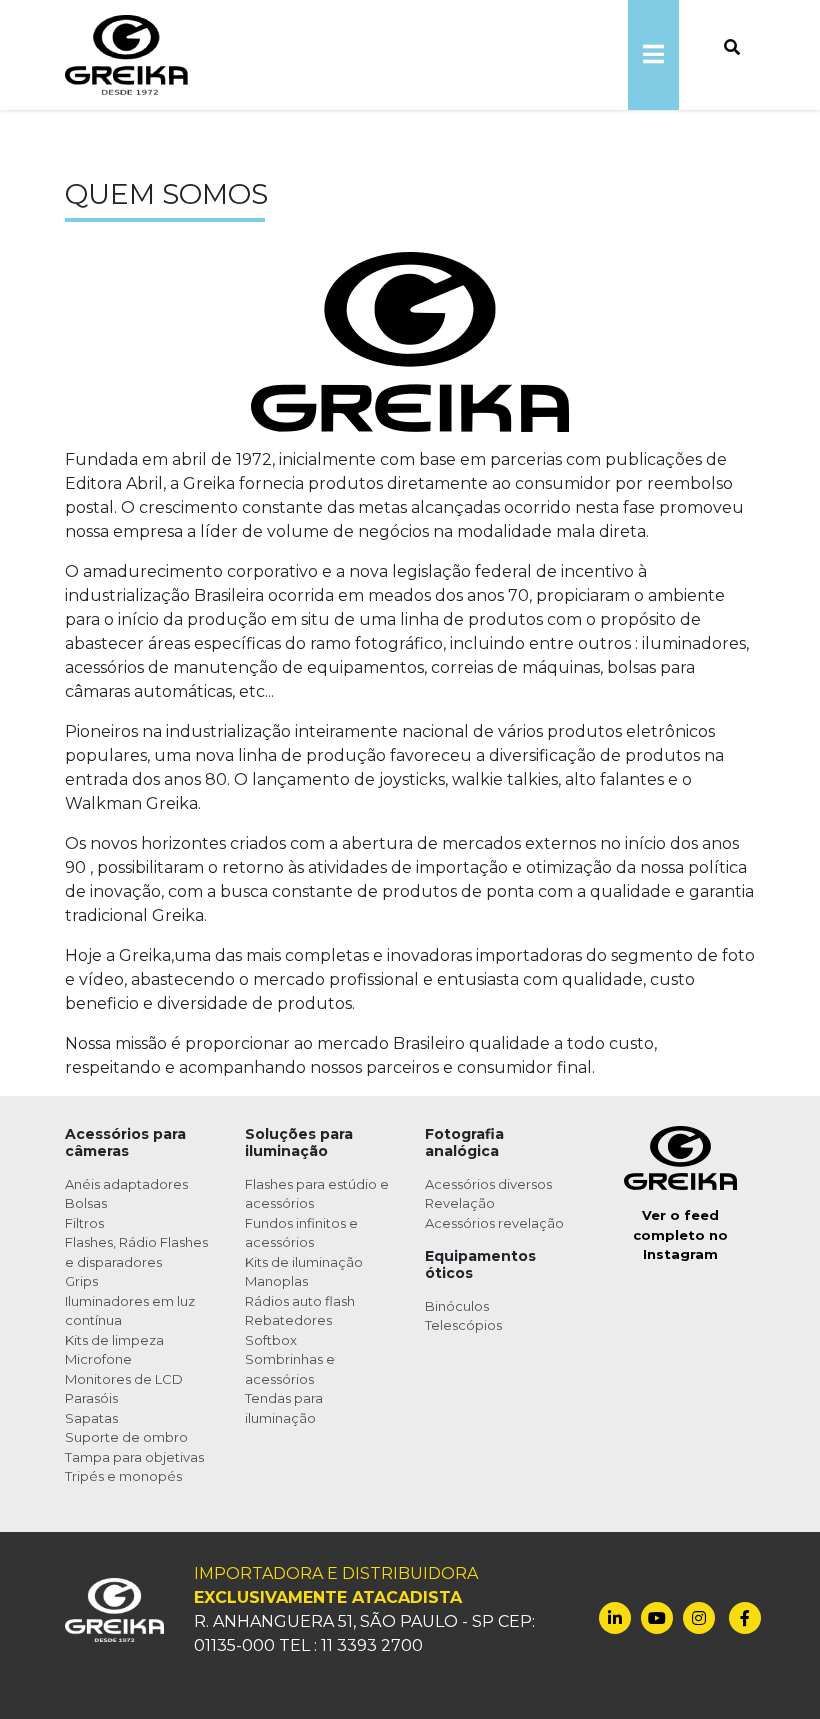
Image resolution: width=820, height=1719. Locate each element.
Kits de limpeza (114, 1340)
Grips (81, 1281)
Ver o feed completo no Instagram (680, 1234)
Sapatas (91, 1418)
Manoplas (276, 1281)
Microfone (98, 1359)
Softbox (271, 1340)
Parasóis (91, 1398)
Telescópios (463, 1325)
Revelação (460, 1203)
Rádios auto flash (300, 1301)
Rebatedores (288, 1320)
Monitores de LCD (124, 1379)
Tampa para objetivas (134, 1457)
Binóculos (457, 1306)
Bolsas (86, 1203)
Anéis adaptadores (126, 1184)
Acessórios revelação (494, 1223)
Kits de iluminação (304, 1262)
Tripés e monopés (123, 1476)
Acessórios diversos (488, 1184)
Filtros (84, 1223)
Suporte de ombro (126, 1437)
